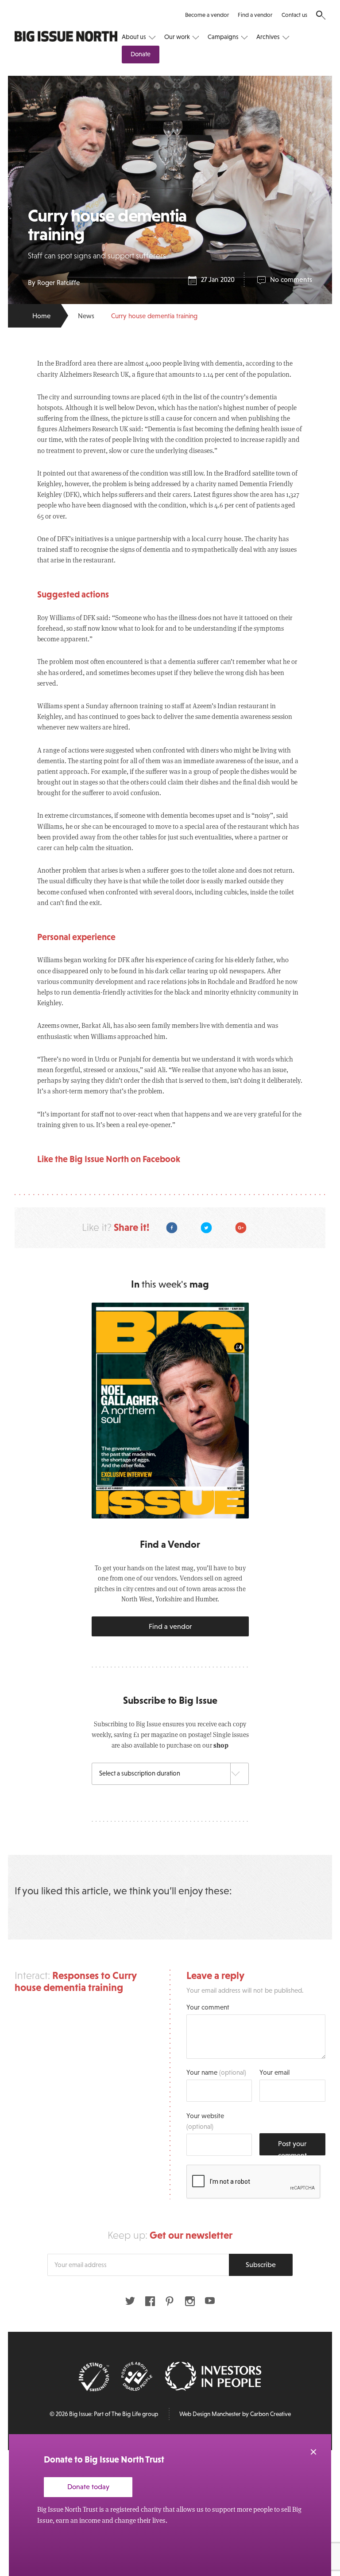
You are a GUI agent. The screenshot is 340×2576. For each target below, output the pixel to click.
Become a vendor (207, 15)
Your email (274, 2072)
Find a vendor (255, 15)
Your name (216, 2072)
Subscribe (261, 2264)
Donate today (88, 2486)
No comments (291, 279)
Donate (141, 54)
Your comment (208, 2007)
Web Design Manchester (210, 2414)
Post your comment (292, 2147)
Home (41, 316)
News (86, 316)
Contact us (294, 15)
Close (313, 2452)
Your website (205, 2121)
